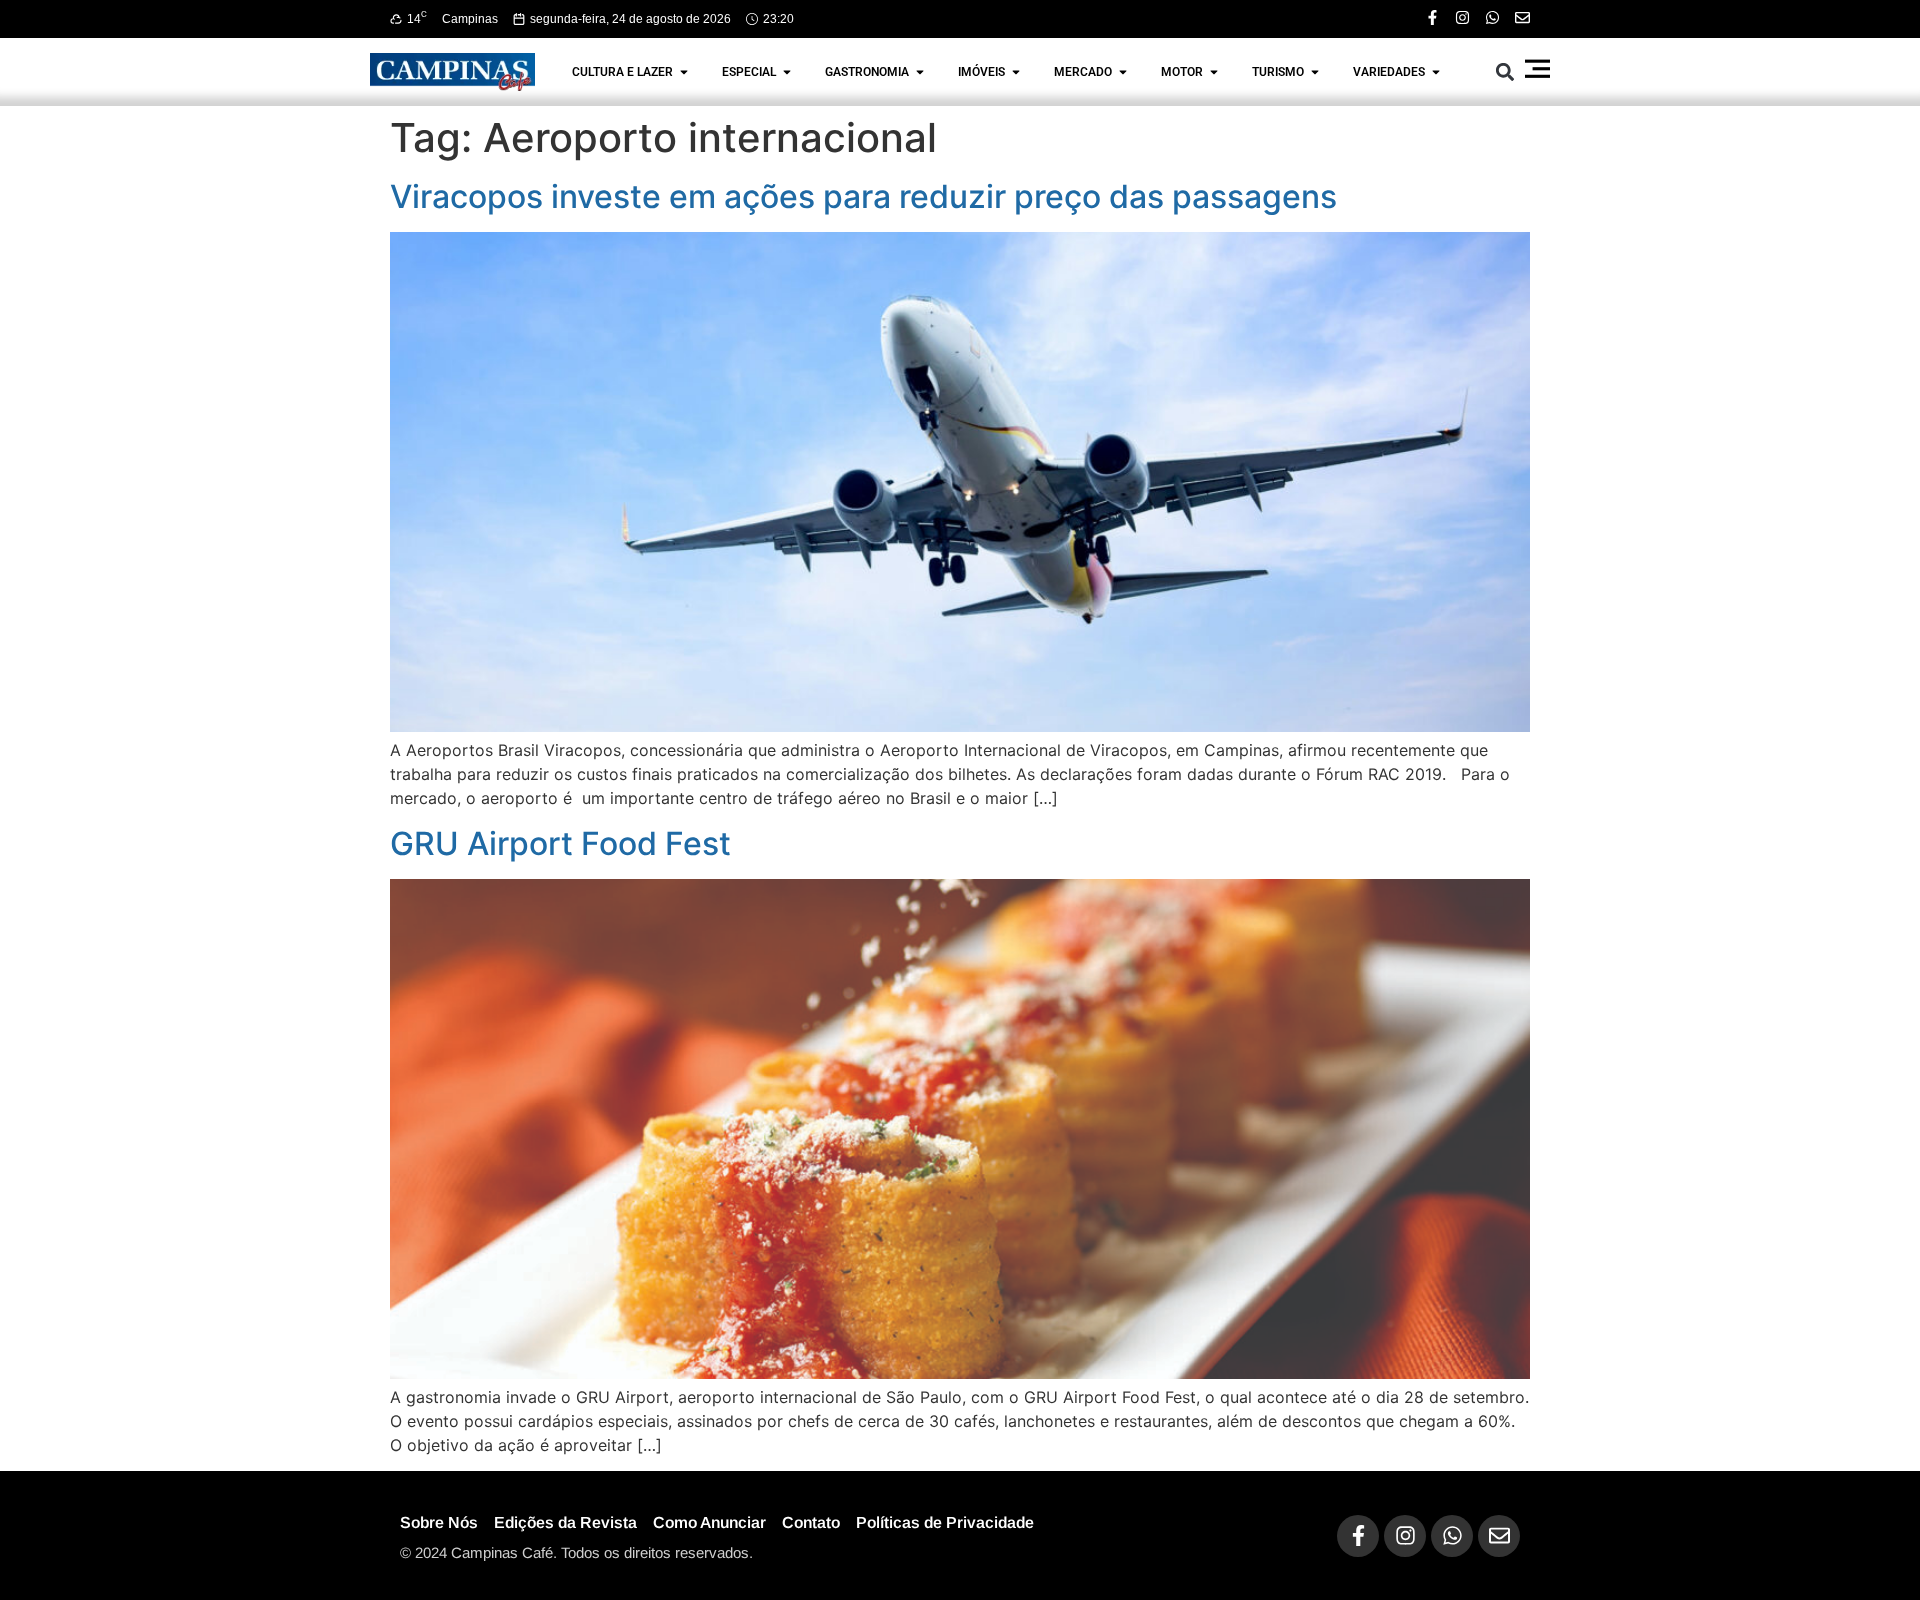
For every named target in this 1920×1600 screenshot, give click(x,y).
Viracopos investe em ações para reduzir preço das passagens (863, 196)
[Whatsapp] (1492, 17)
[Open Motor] (1214, 72)
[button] (1505, 71)
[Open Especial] (787, 72)
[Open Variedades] (1436, 72)
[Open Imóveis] (1016, 72)
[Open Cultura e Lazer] (684, 72)
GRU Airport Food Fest (560, 843)
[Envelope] (1522, 17)
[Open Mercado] (1123, 72)
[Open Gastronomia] (920, 72)
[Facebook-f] (1432, 17)
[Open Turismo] (1315, 72)
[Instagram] (1462, 17)
